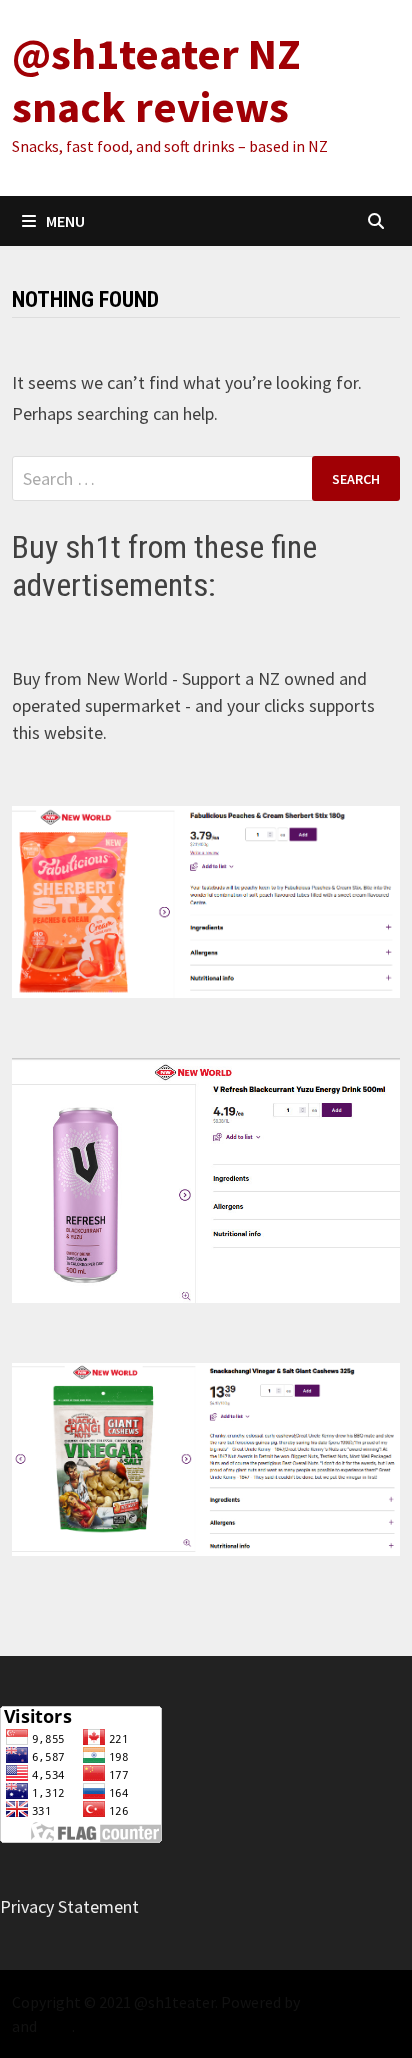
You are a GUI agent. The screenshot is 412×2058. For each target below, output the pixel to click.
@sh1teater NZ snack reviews (156, 80)
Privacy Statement (69, 1906)
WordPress (340, 2002)
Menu (65, 221)
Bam (56, 2026)
